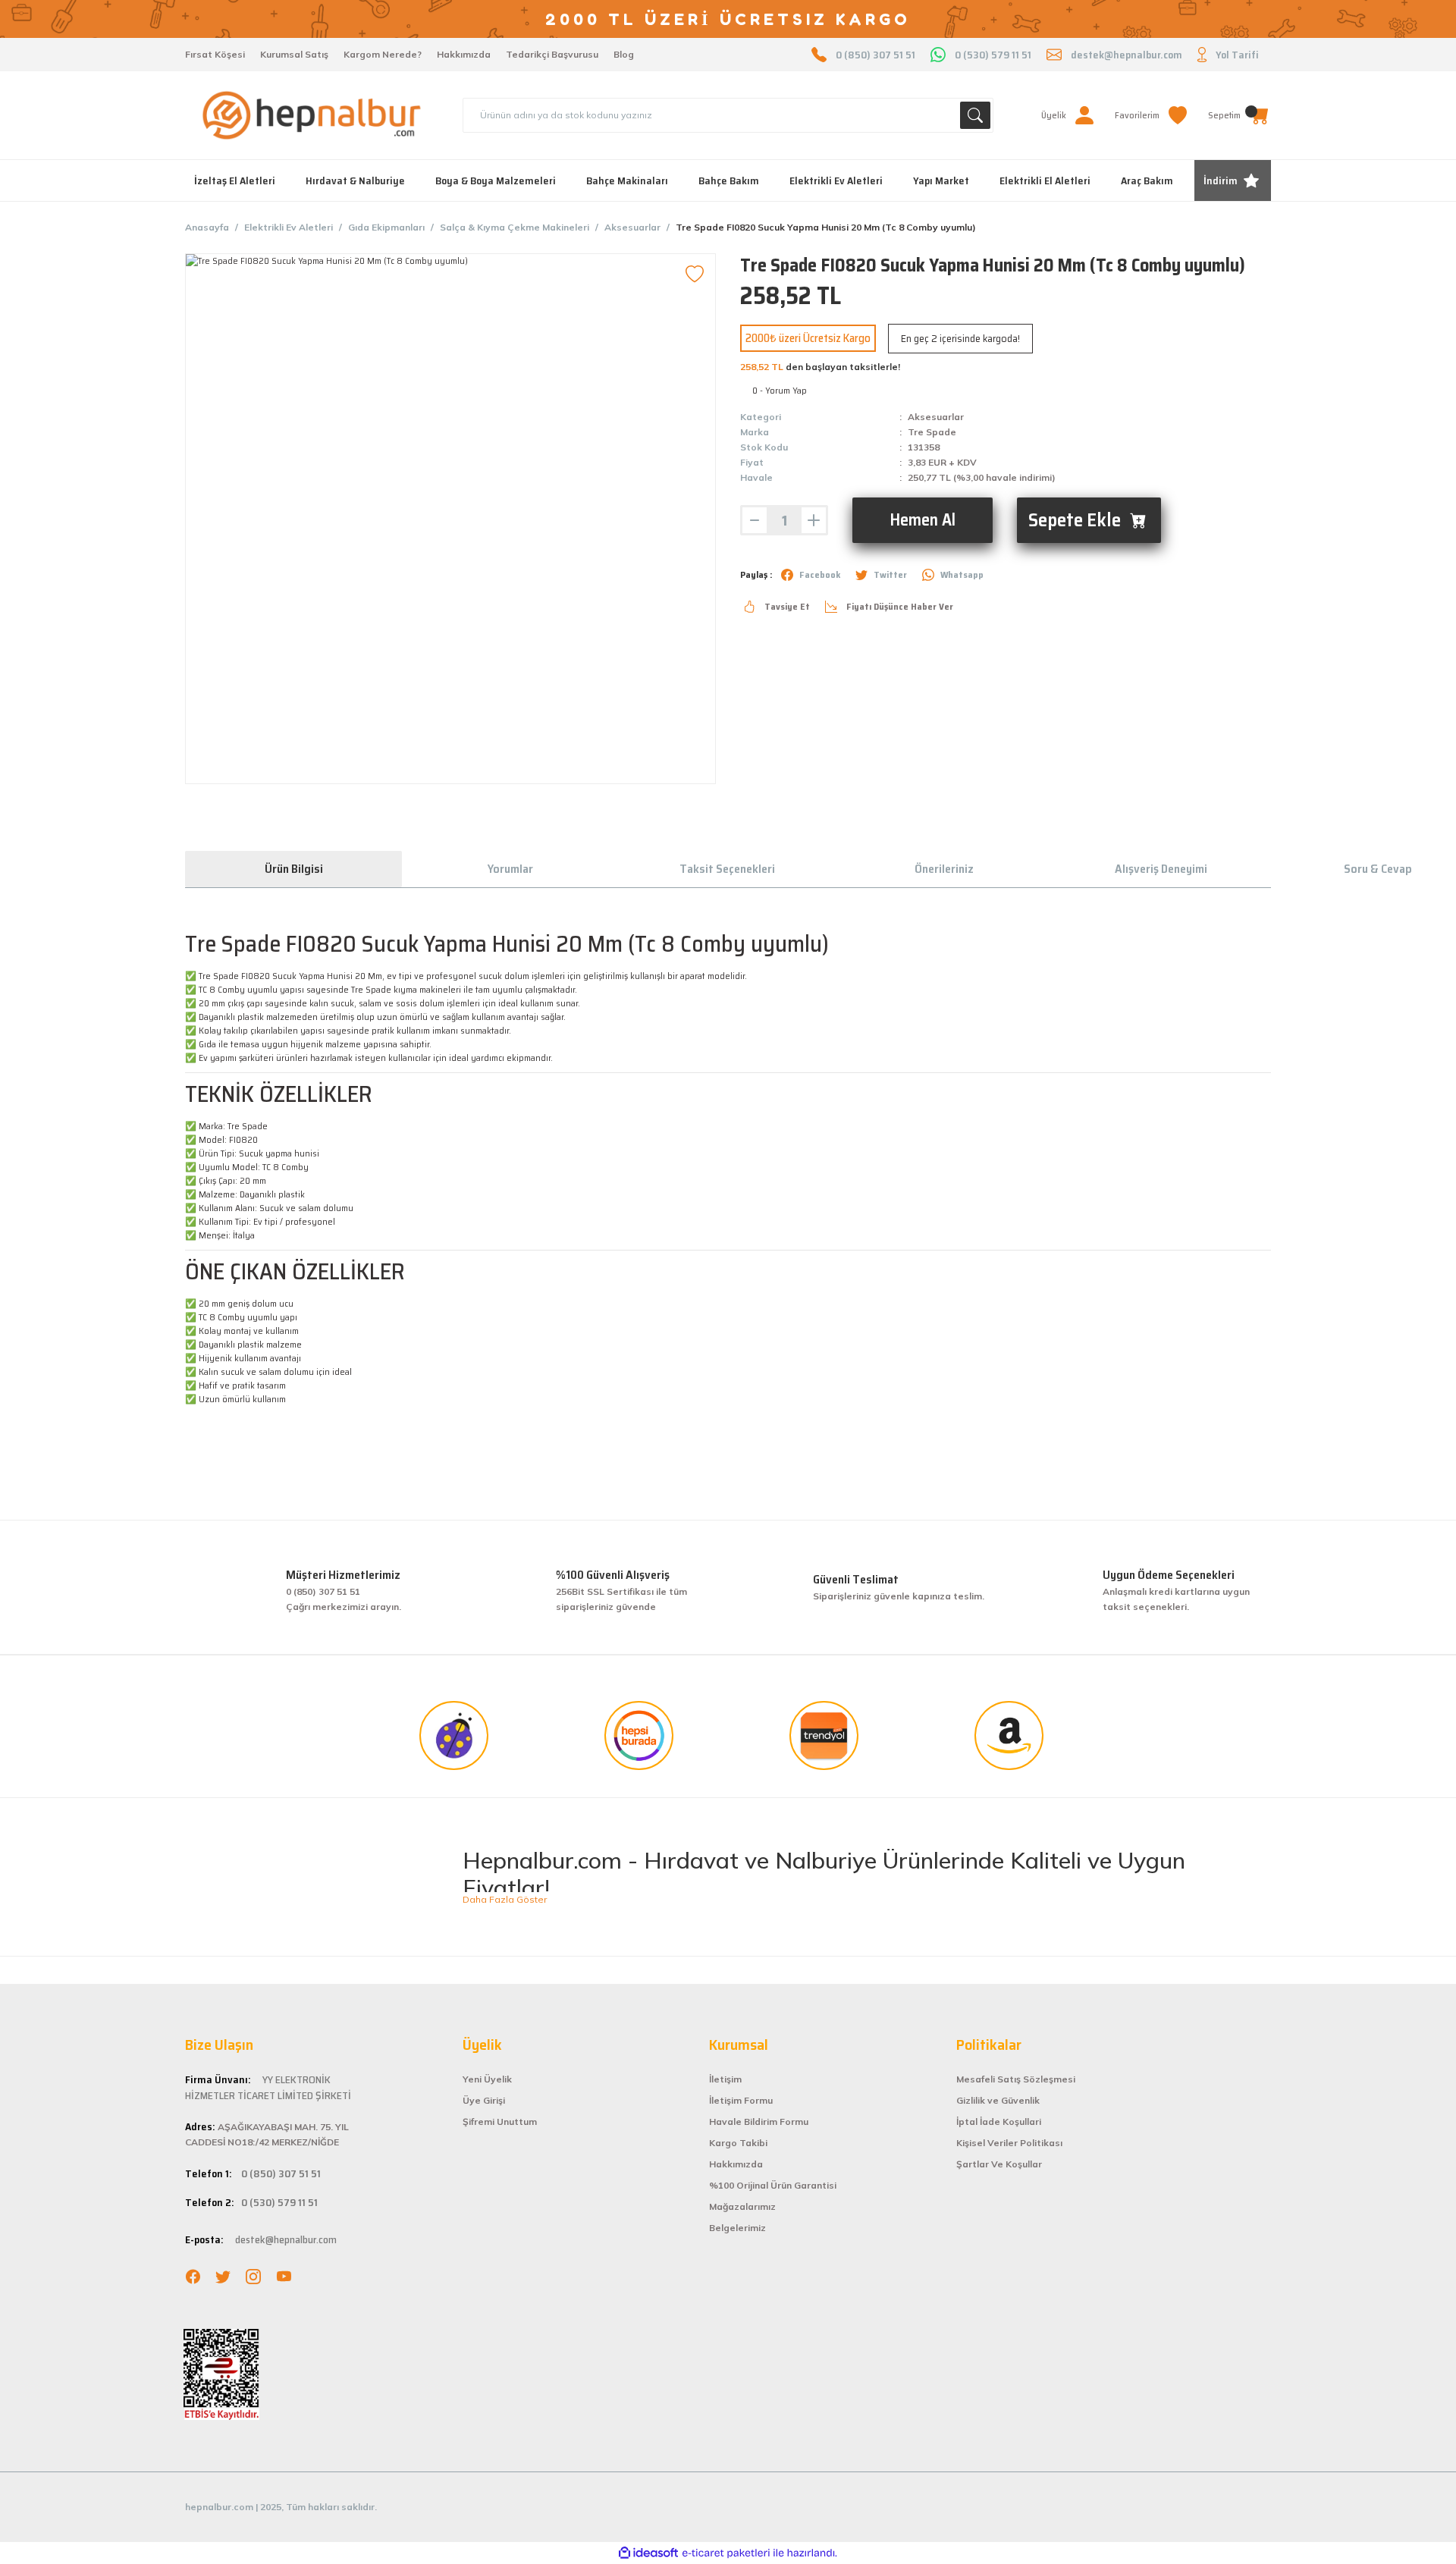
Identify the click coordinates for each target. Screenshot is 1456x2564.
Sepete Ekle (1075, 520)
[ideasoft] (648, 2553)
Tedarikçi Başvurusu (552, 54)
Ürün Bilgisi (294, 869)
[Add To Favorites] (695, 275)
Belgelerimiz (737, 2228)
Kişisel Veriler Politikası (1009, 2143)
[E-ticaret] (726, 2553)
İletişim (725, 2079)
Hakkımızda (464, 54)
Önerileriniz (944, 869)
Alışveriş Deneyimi (1161, 869)
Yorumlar (510, 869)
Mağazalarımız (742, 2206)
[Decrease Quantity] (755, 520)
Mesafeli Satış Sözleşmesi (1016, 2079)
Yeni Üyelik (487, 2079)
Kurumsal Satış (294, 54)
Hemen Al (923, 520)
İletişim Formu (741, 2100)
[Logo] (312, 115)
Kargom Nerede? (383, 54)
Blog (624, 54)
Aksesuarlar (936, 417)
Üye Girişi (484, 2100)
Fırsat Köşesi (215, 54)
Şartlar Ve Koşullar (999, 2164)
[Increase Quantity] (814, 520)
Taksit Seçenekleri (727, 869)
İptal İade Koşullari (999, 2121)
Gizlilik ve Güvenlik (998, 2100)
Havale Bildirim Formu (759, 2121)
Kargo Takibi (738, 2143)
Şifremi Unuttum (500, 2121)
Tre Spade (932, 432)
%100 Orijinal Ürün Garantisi (773, 2185)
